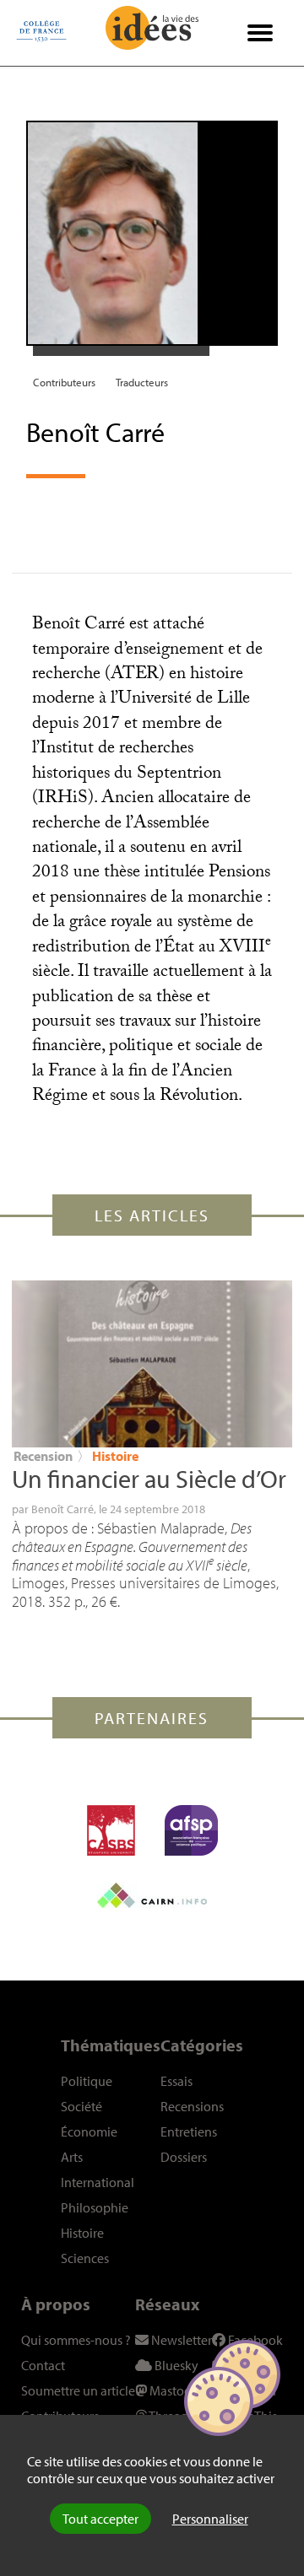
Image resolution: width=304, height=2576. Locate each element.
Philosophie (95, 2207)
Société (81, 2106)
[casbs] (111, 1830)
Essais (176, 2081)
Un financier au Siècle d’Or (149, 1479)
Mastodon (177, 2390)
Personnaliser (210, 2519)
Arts (72, 2157)
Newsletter (180, 2340)
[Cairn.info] (152, 1895)
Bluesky (175, 2365)
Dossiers (184, 2157)
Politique (87, 2081)
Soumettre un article (78, 2390)
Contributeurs (64, 382)
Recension (43, 1456)
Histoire (115, 1456)
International (98, 2182)
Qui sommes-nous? (76, 2340)
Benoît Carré (62, 1509)
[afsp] (191, 1830)
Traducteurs (142, 382)
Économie (89, 2131)
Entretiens (189, 2131)
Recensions (192, 2106)
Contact (43, 2365)
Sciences (85, 2258)
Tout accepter (100, 2519)
